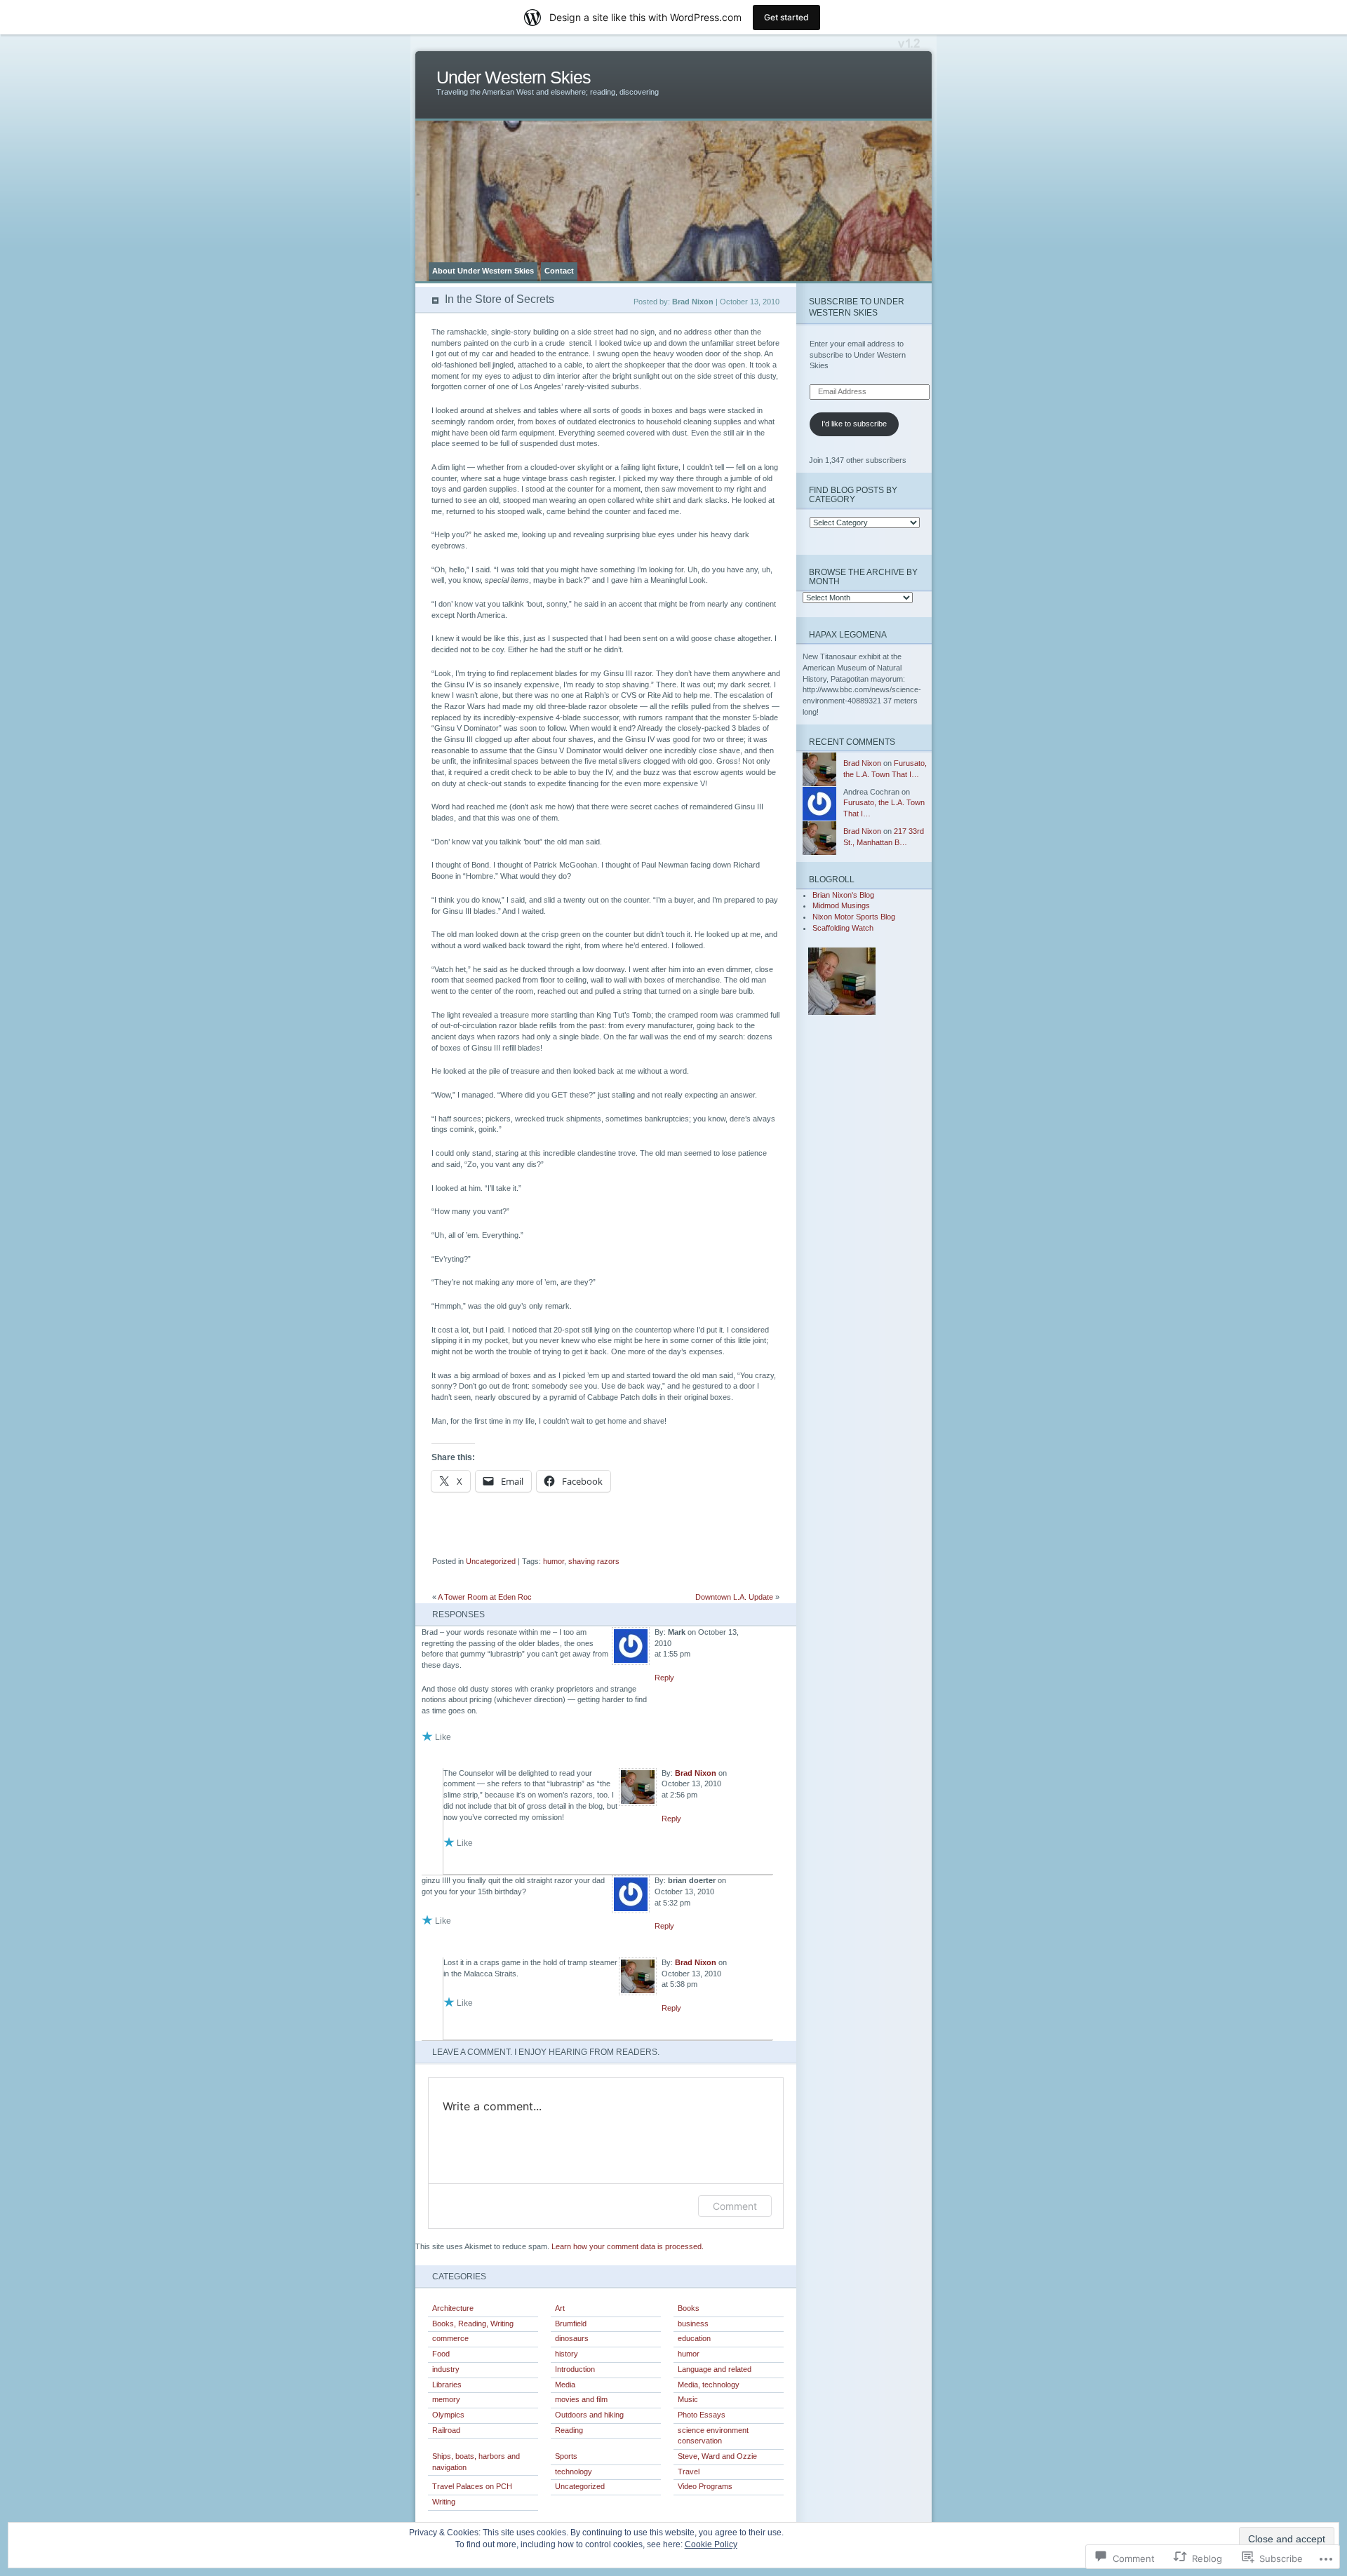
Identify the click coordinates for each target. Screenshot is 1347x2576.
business (693, 2324)
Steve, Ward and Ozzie (717, 2456)
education (694, 2338)
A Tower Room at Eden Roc (485, 1597)
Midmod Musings (841, 905)
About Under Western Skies (483, 271)
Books (689, 2308)
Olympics (448, 2415)
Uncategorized (491, 1561)
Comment (735, 2206)
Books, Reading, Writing (473, 2324)
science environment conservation (713, 2436)
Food (441, 2354)
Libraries (447, 2385)
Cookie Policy (711, 2544)
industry (446, 2369)
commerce (450, 2338)
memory (446, 2399)
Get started (786, 17)
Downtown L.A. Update (734, 1597)
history (567, 2354)
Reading (569, 2430)
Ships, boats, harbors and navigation (476, 2462)
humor (554, 1561)
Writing (444, 2502)
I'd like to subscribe (854, 424)
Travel (689, 2472)
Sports (566, 2456)
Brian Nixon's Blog (843, 895)
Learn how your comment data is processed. (628, 2246)
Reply (664, 1678)
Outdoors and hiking (589, 2415)
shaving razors (594, 1561)
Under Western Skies (514, 77)
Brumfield (571, 2324)
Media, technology (709, 2385)
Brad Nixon (696, 1773)
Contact (559, 271)
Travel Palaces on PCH (472, 2486)
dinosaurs (572, 2338)
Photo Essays (702, 2415)
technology (574, 2472)
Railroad (446, 2430)
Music (688, 2399)
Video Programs (705, 2486)
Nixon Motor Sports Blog (854, 917)
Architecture (453, 2308)
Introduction (575, 2369)
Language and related (715, 2369)
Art (560, 2308)
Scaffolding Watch (843, 928)
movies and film (581, 2399)
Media (565, 2385)
